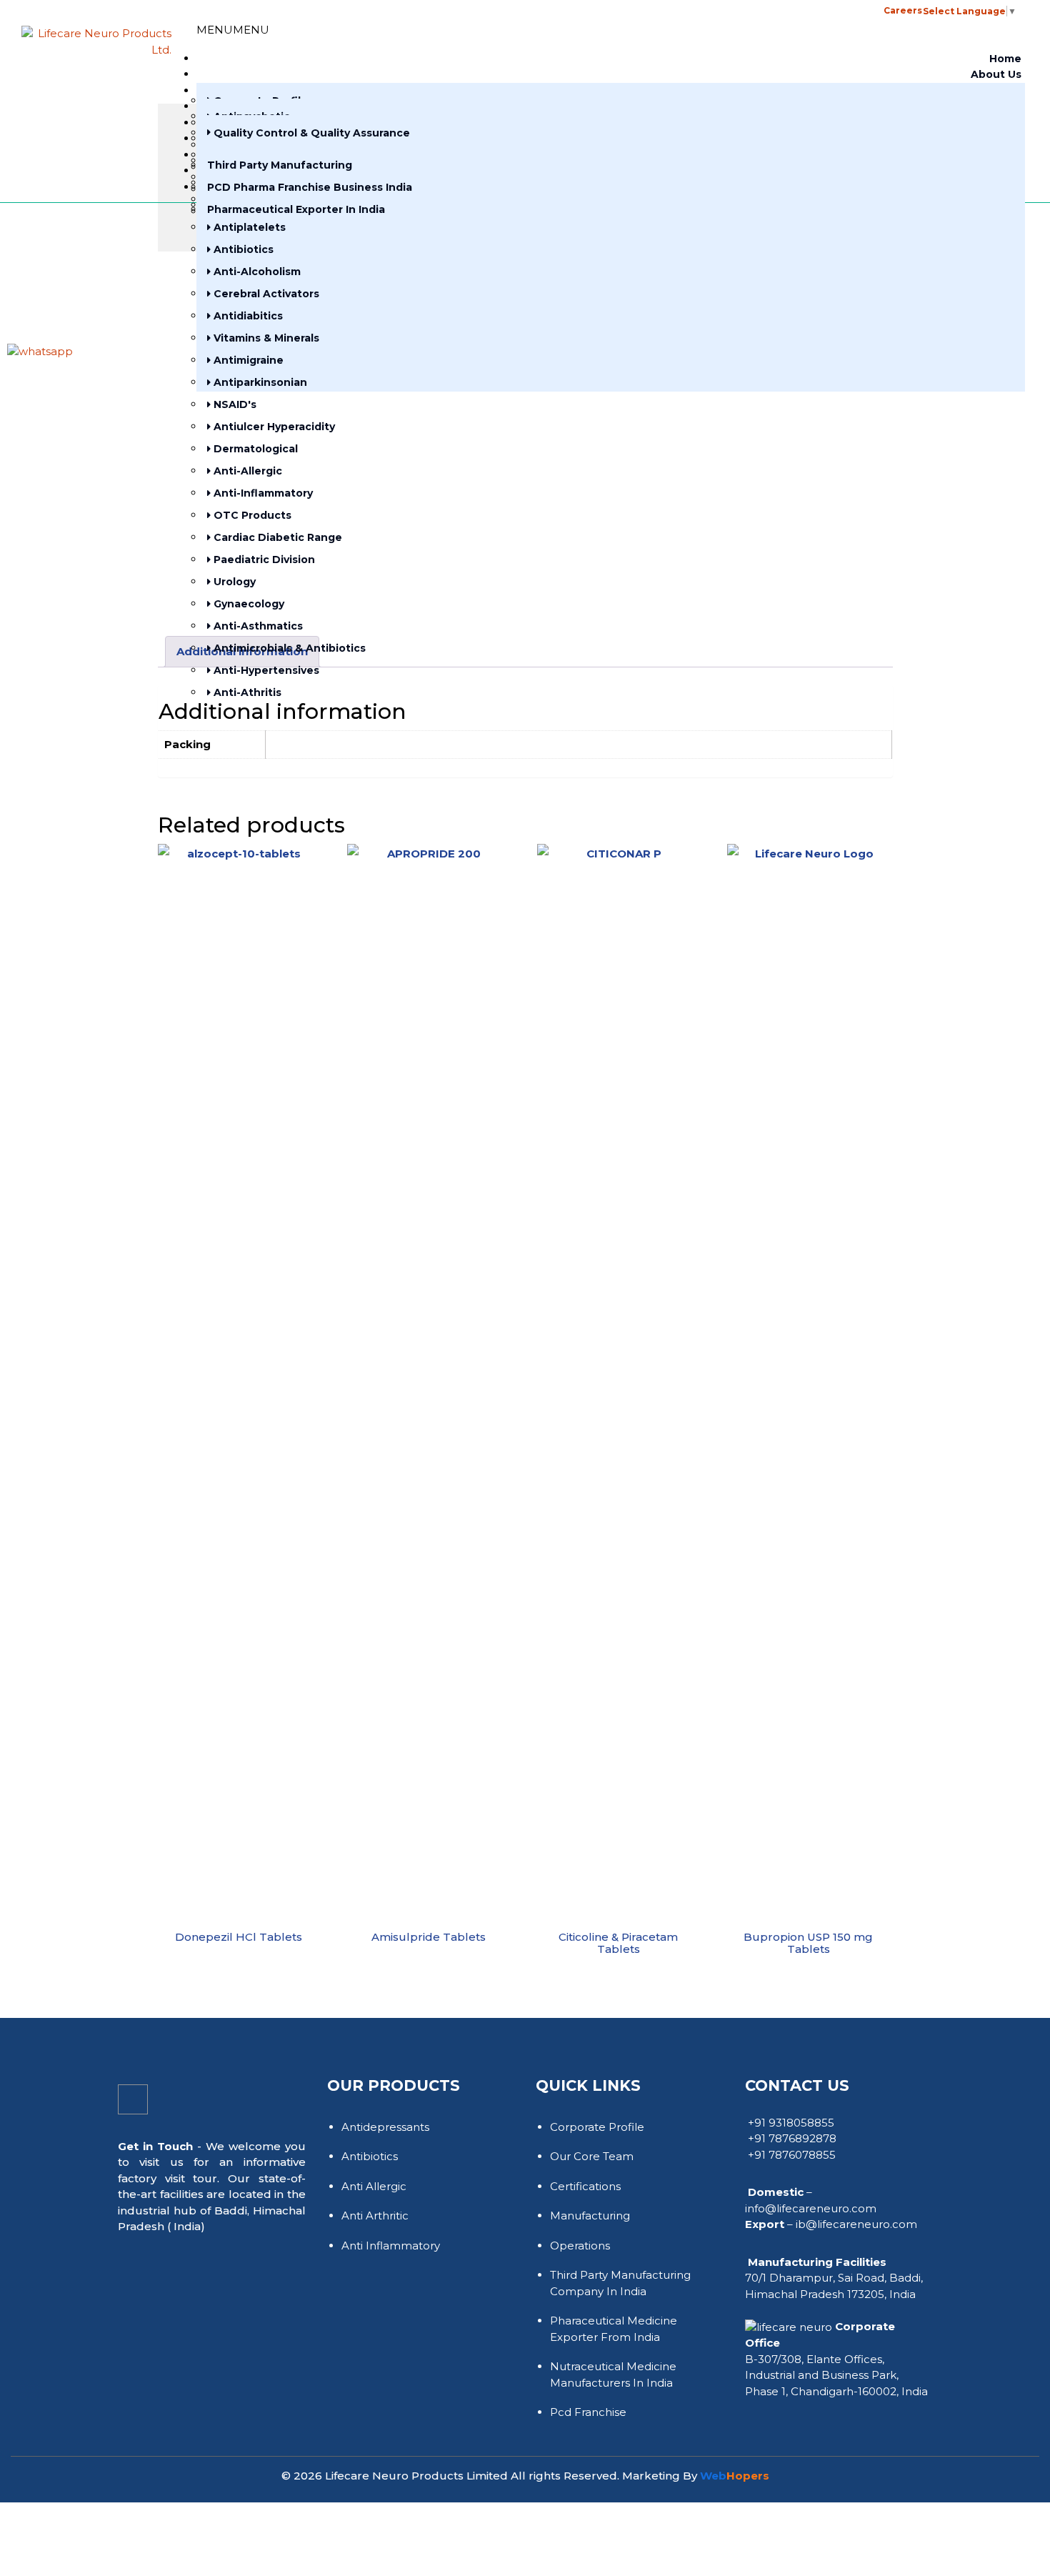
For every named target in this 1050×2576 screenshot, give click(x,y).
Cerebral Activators (265, 294)
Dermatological (254, 449)
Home (1005, 59)
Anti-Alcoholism (256, 272)
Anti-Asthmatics (257, 626)
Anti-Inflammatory (262, 493)
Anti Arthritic (375, 2216)
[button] (650, 7)
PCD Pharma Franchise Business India (310, 187)
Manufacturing (590, 2216)
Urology (233, 582)
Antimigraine (247, 360)
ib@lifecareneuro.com (856, 2224)
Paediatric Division (263, 560)
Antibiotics (242, 249)
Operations (580, 2246)
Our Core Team (592, 2156)
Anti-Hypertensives (265, 670)
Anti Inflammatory (391, 2246)
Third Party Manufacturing (280, 165)
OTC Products (251, 515)
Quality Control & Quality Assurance (310, 133)
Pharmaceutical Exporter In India (296, 209)
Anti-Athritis (246, 692)
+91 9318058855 (791, 2123)
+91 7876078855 (792, 2155)
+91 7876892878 (792, 2138)
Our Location (487, 10)
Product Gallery (407, 10)
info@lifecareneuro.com (811, 2208)
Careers (903, 10)
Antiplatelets (248, 227)
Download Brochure (587, 12)
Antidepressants (385, 2127)
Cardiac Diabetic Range (276, 537)
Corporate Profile (597, 2127)
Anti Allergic (374, 2186)
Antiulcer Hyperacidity (273, 427)
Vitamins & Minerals (265, 338)
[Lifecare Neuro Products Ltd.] (96, 39)
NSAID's (234, 404)
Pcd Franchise (588, 2412)
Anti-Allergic (246, 471)
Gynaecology (247, 604)
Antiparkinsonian (259, 382)
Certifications (585, 2186)
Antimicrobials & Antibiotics (288, 648)
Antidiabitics (247, 316)
